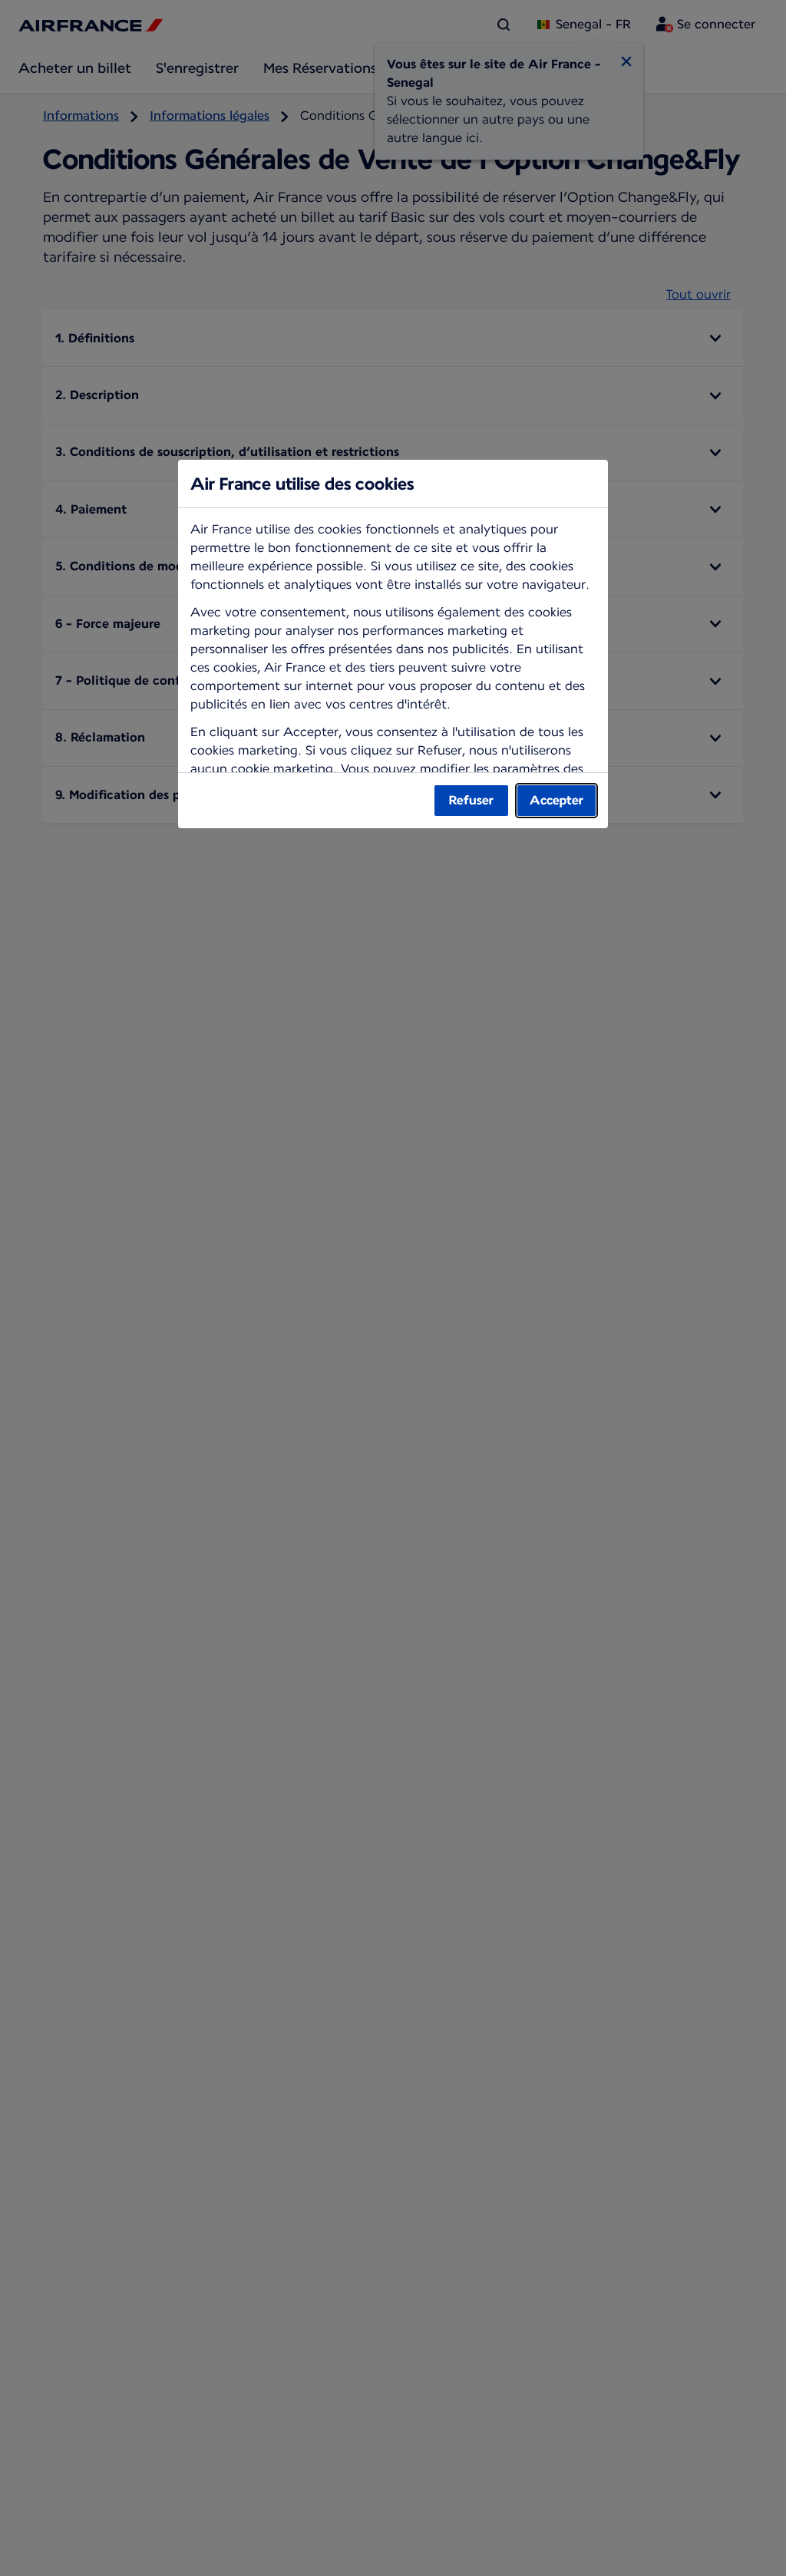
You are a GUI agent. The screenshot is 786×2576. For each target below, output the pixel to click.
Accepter (556, 800)
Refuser (471, 800)
